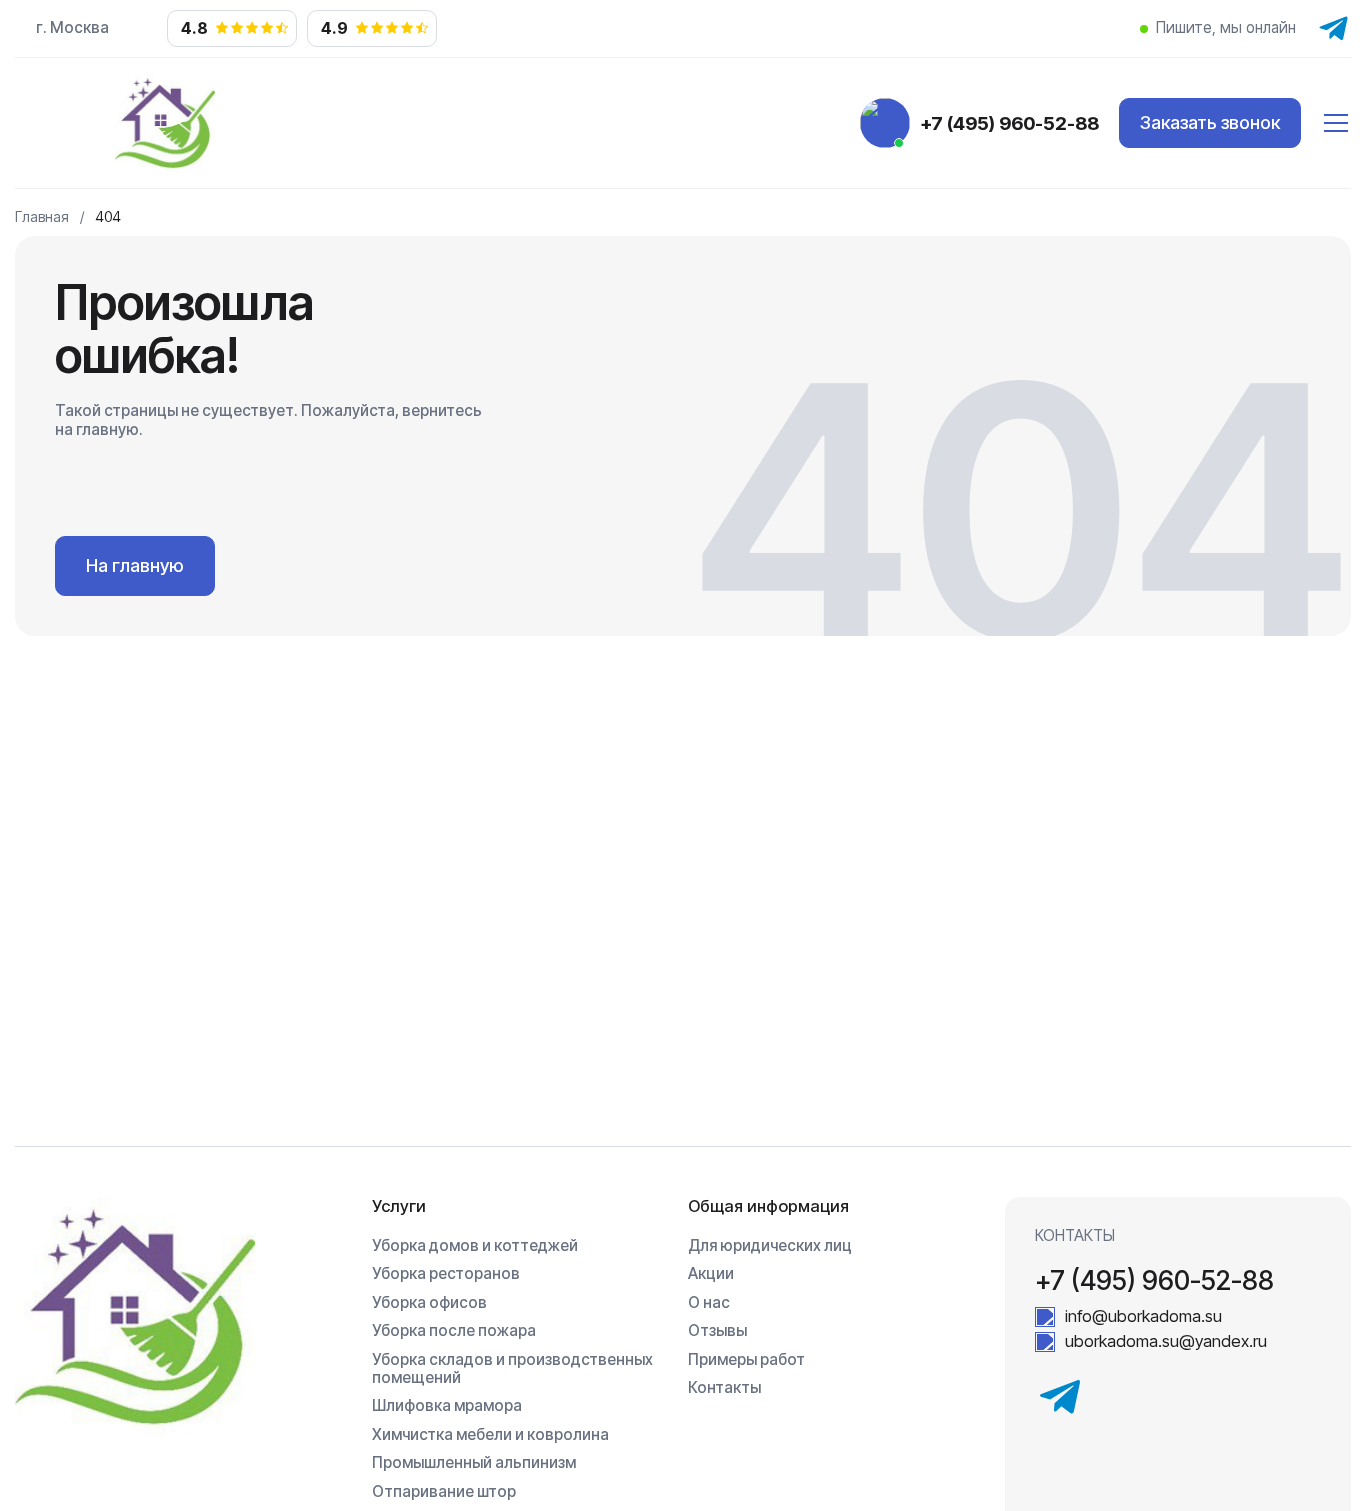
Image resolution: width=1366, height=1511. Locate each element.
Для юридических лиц (770, 1246)
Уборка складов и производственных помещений (512, 1369)
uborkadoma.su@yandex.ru (1166, 1341)
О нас (709, 1303)
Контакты (724, 1388)
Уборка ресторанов (446, 1274)
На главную (135, 565)
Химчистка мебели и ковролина (490, 1435)
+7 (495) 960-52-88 (1009, 123)
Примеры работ (746, 1360)
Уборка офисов (429, 1303)
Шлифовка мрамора (447, 1406)
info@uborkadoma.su (1143, 1316)
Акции (711, 1274)
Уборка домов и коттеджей (475, 1246)
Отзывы (717, 1331)
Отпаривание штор (444, 1492)
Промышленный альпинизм (474, 1463)
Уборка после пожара (454, 1331)
